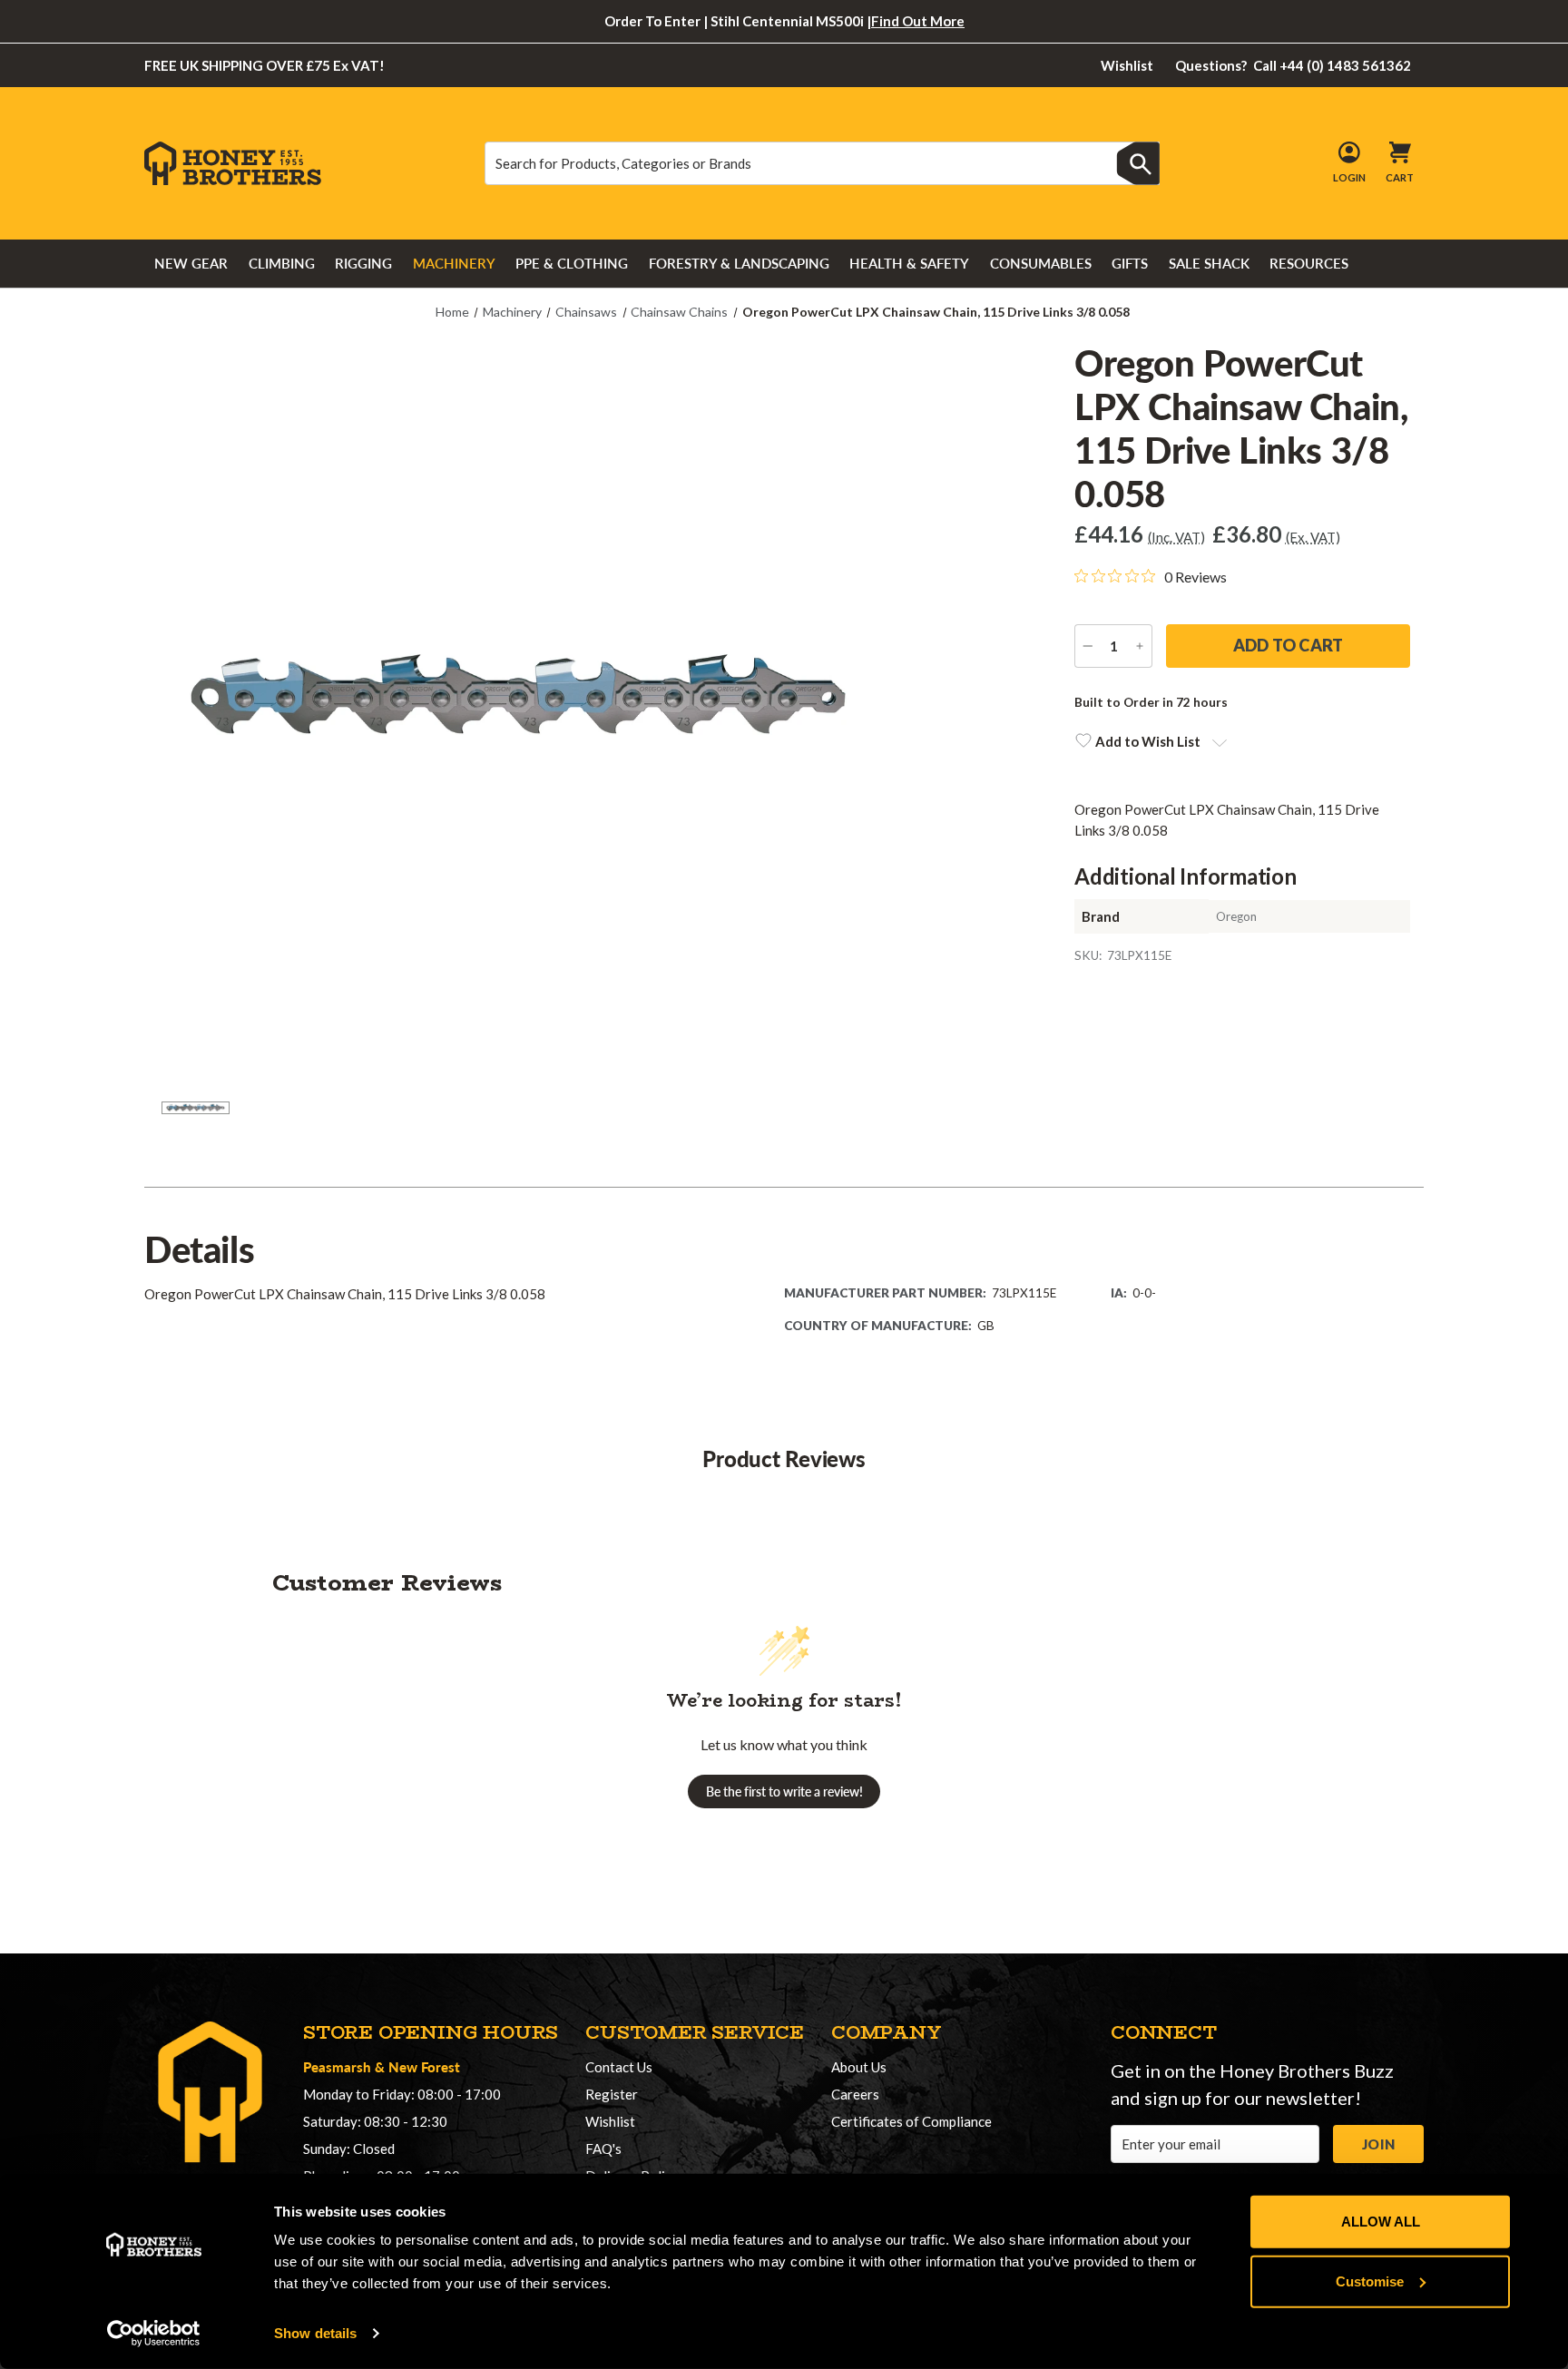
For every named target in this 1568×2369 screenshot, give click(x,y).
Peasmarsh (337, 2066)
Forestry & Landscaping (739, 263)
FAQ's (603, 2149)
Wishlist (1127, 65)
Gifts (1130, 263)
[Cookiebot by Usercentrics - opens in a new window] (154, 2334)
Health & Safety (909, 263)
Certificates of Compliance (911, 2121)
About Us (859, 2067)
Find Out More (918, 21)
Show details (315, 2333)
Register (612, 2094)
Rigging (363, 263)
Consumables (1041, 263)
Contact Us (619, 2067)
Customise (1370, 2281)
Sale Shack (1209, 263)
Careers (855, 2094)
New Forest (424, 2066)
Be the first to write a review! (784, 1791)
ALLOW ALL (1381, 2222)
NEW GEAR (191, 263)
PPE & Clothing (572, 263)
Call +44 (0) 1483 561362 (1294, 65)
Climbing (282, 263)
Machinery (454, 263)
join (1378, 2144)
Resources (1309, 263)
